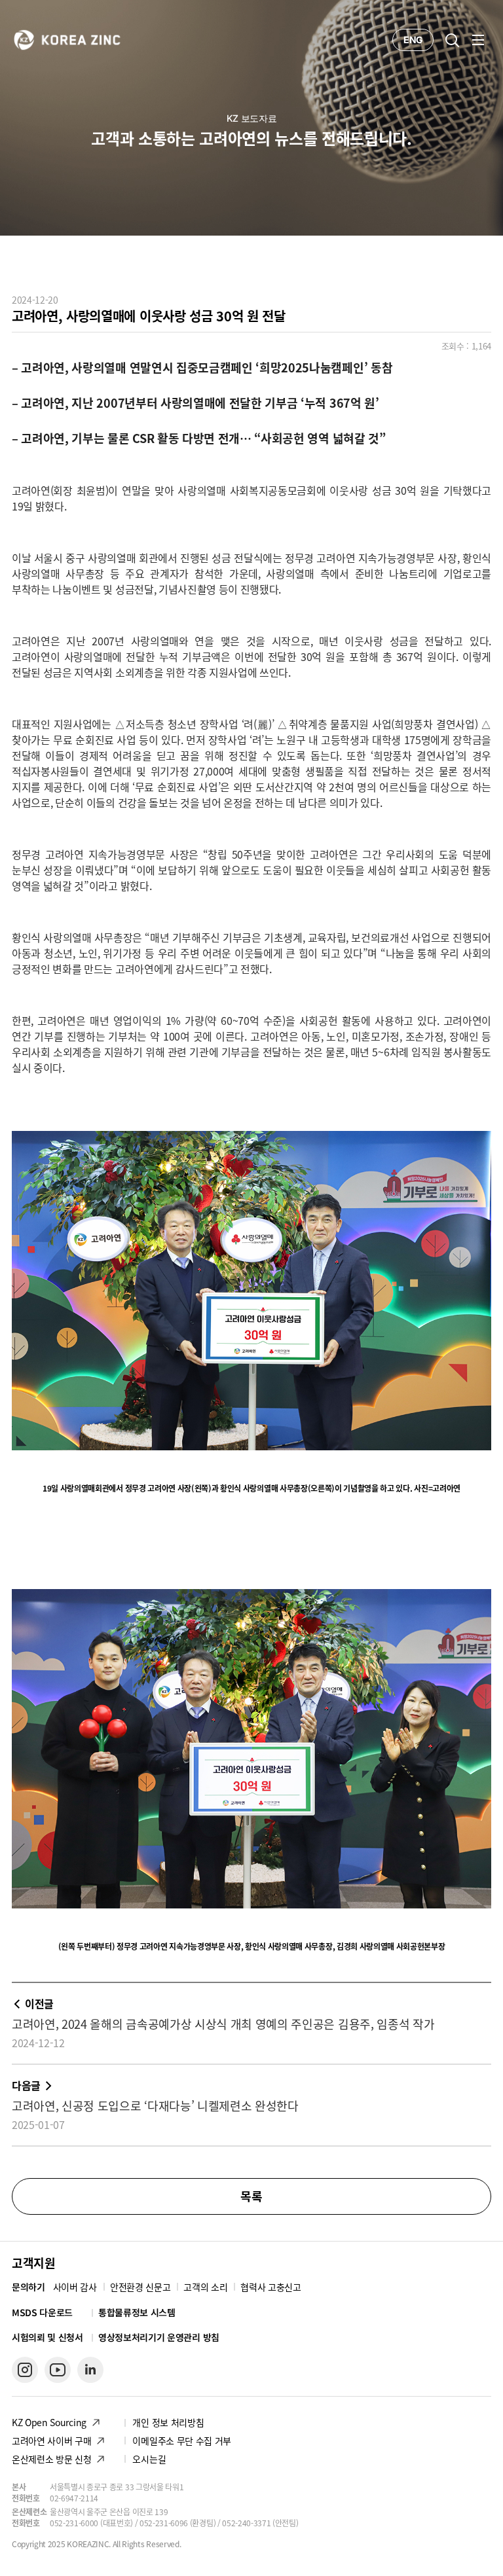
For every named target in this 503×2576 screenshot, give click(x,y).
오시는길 (149, 2459)
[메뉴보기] (478, 40)
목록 (251, 2196)
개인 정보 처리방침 (168, 2422)
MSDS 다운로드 (42, 2313)
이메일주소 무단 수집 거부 (182, 2441)
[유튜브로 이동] (58, 2370)
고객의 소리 (205, 2287)
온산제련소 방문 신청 (51, 2459)
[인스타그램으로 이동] (25, 2370)
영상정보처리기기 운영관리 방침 (159, 2337)
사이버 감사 (75, 2287)
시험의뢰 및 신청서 (47, 2337)
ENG (413, 40)
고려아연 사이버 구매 (51, 2441)
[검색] (452, 40)
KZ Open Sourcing (49, 2422)
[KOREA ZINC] (67, 39)
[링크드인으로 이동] (90, 2370)
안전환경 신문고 (140, 2287)
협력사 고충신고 (270, 2287)
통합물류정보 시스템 (137, 2312)
